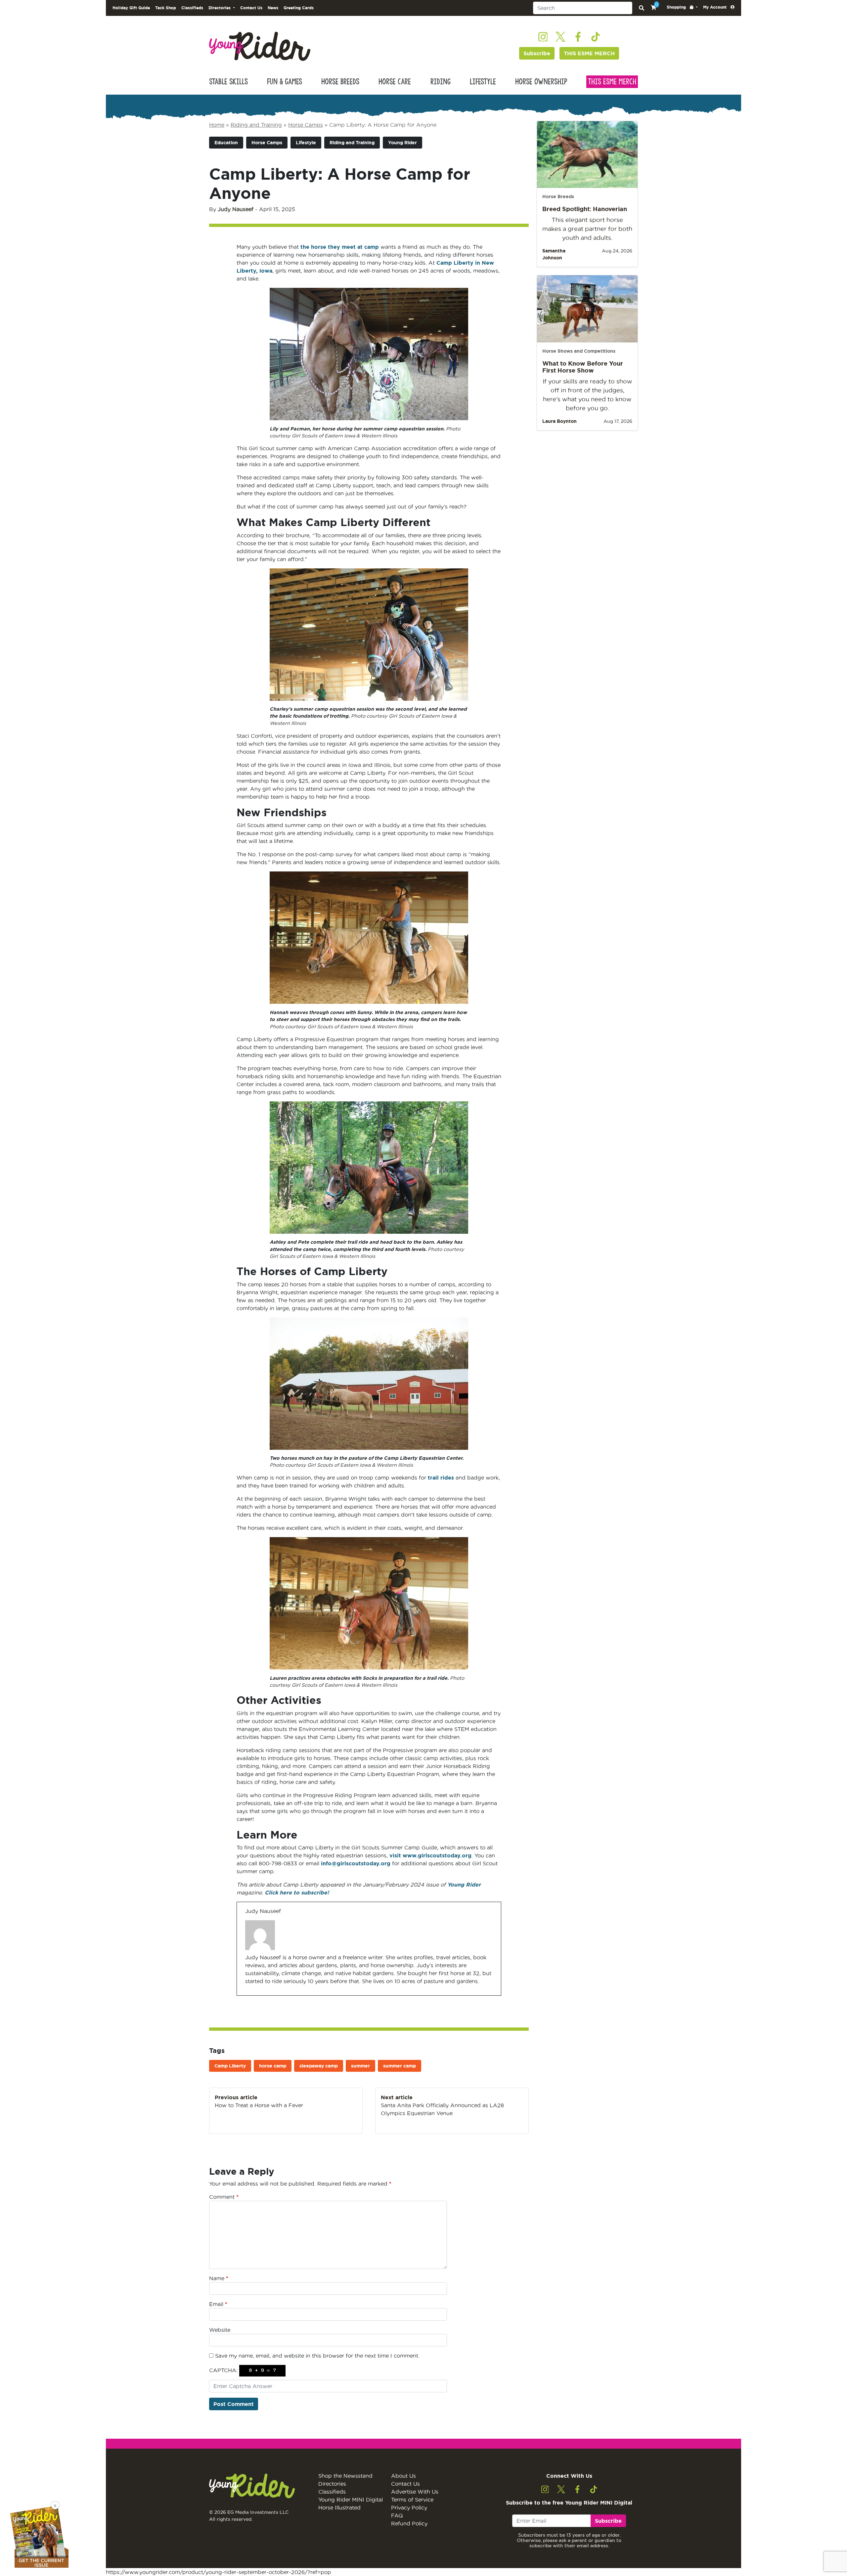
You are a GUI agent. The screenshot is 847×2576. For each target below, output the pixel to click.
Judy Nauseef (236, 209)
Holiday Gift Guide (131, 8)
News (273, 8)
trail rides (441, 1478)
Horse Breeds (340, 82)
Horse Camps (306, 125)
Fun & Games (285, 82)
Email (218, 2304)
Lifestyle (483, 82)
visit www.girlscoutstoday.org (430, 1855)
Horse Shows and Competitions (579, 351)
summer (360, 2066)
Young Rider (402, 143)
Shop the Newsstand (345, 2476)
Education (226, 143)
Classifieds (192, 8)
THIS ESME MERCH (589, 53)
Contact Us (251, 8)
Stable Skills (228, 82)
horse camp (273, 2066)
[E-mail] (249, 1995)
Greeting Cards (299, 8)
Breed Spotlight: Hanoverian (585, 209)
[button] (682, 7)
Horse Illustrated (339, 2508)
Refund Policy (409, 2523)
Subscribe (537, 53)
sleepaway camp (319, 2066)
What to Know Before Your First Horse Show (583, 367)
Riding (441, 82)
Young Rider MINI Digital (351, 2500)
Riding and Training (256, 125)
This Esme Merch (612, 82)
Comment (224, 2197)
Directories (332, 2484)
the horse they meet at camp (340, 247)
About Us (403, 2476)
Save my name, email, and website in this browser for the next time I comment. (317, 2356)
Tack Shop (166, 8)
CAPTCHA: (223, 2370)
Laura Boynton (559, 421)
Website (220, 2330)
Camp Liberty (230, 2066)
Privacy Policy (409, 2508)
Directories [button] (220, 8)
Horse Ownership (541, 82)
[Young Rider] (260, 46)
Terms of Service (412, 2500)
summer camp (400, 2066)
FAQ (397, 2515)
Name (219, 2278)
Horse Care (395, 82)
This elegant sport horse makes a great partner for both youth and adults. (587, 229)
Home (217, 125)
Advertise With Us (415, 2492)
